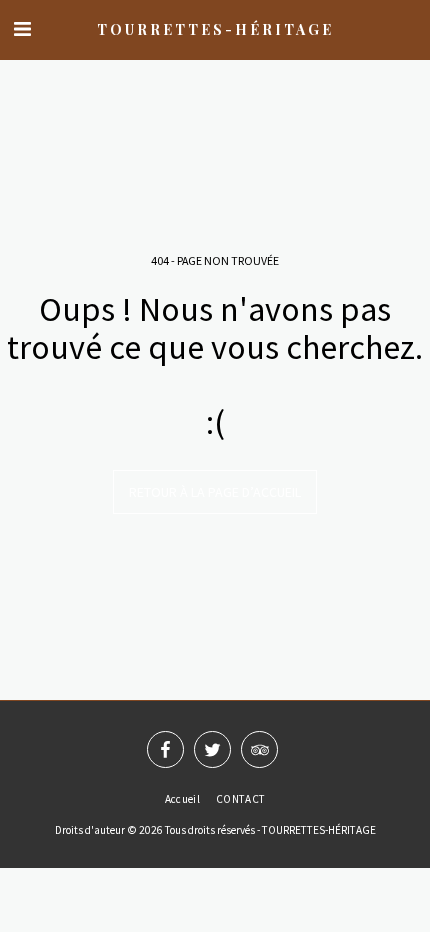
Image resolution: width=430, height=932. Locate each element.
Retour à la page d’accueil (215, 492)
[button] (22, 28)
